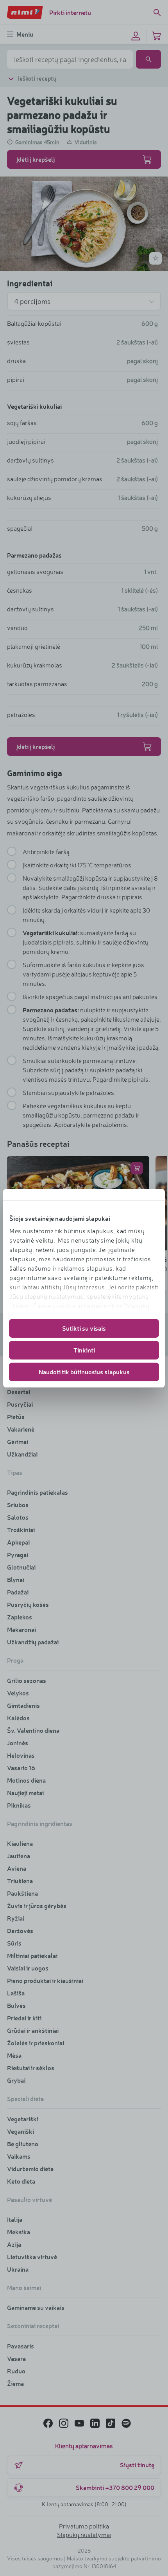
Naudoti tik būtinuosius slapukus (84, 1372)
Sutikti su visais (84, 1328)
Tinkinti (84, 1350)
